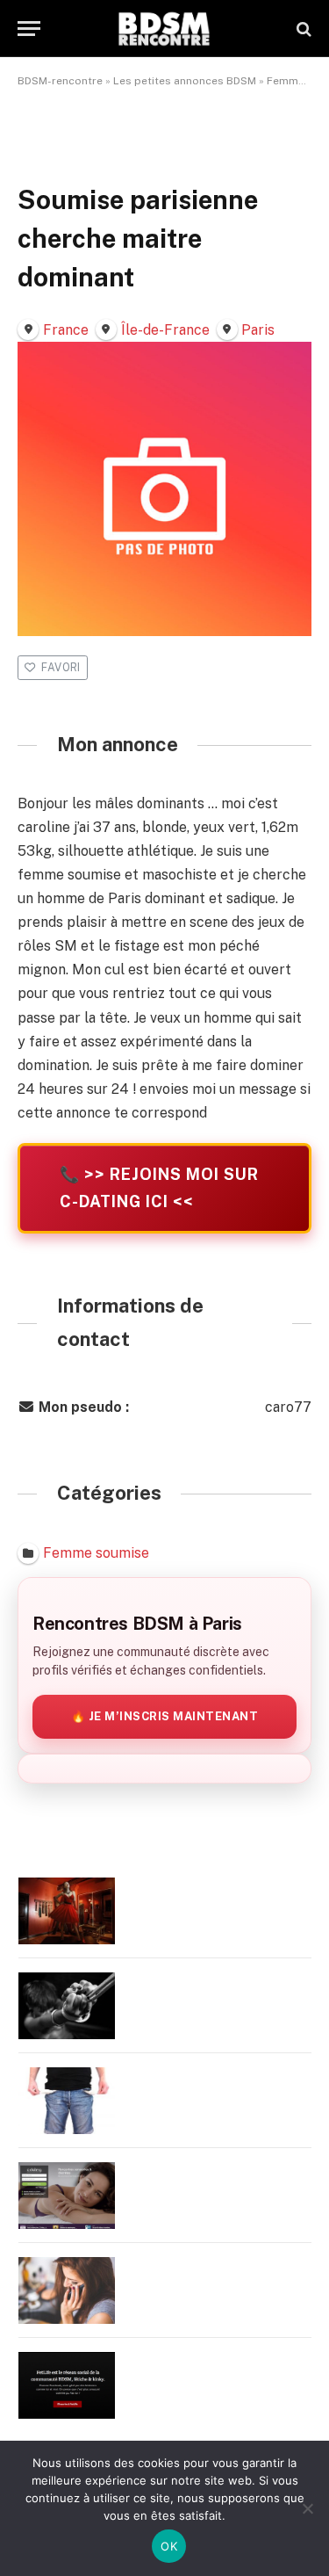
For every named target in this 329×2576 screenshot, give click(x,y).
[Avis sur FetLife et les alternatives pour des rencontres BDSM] (67, 2385)
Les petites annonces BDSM (185, 81)
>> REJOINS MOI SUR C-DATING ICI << (159, 1188)
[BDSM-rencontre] (164, 29)
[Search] (302, 29)
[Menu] (29, 29)
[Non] (307, 2508)
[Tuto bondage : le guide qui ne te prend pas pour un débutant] (67, 2006)
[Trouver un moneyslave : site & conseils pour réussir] (67, 2101)
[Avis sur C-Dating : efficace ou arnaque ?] (67, 2196)
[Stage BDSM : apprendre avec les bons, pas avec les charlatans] (67, 1911)
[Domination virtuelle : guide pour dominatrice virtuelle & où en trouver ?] (67, 2290)
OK (169, 2546)
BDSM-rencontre (60, 81)
